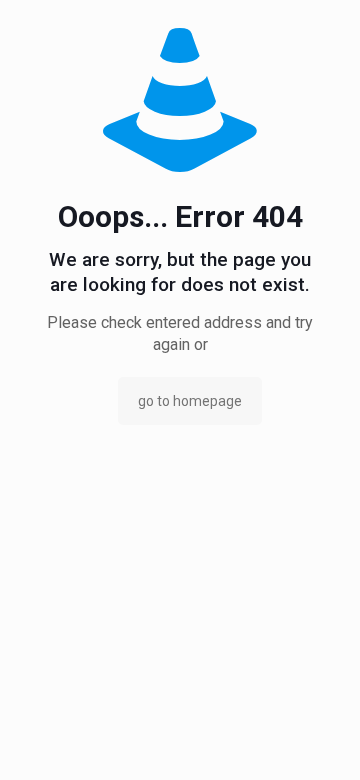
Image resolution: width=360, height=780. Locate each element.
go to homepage (190, 401)
